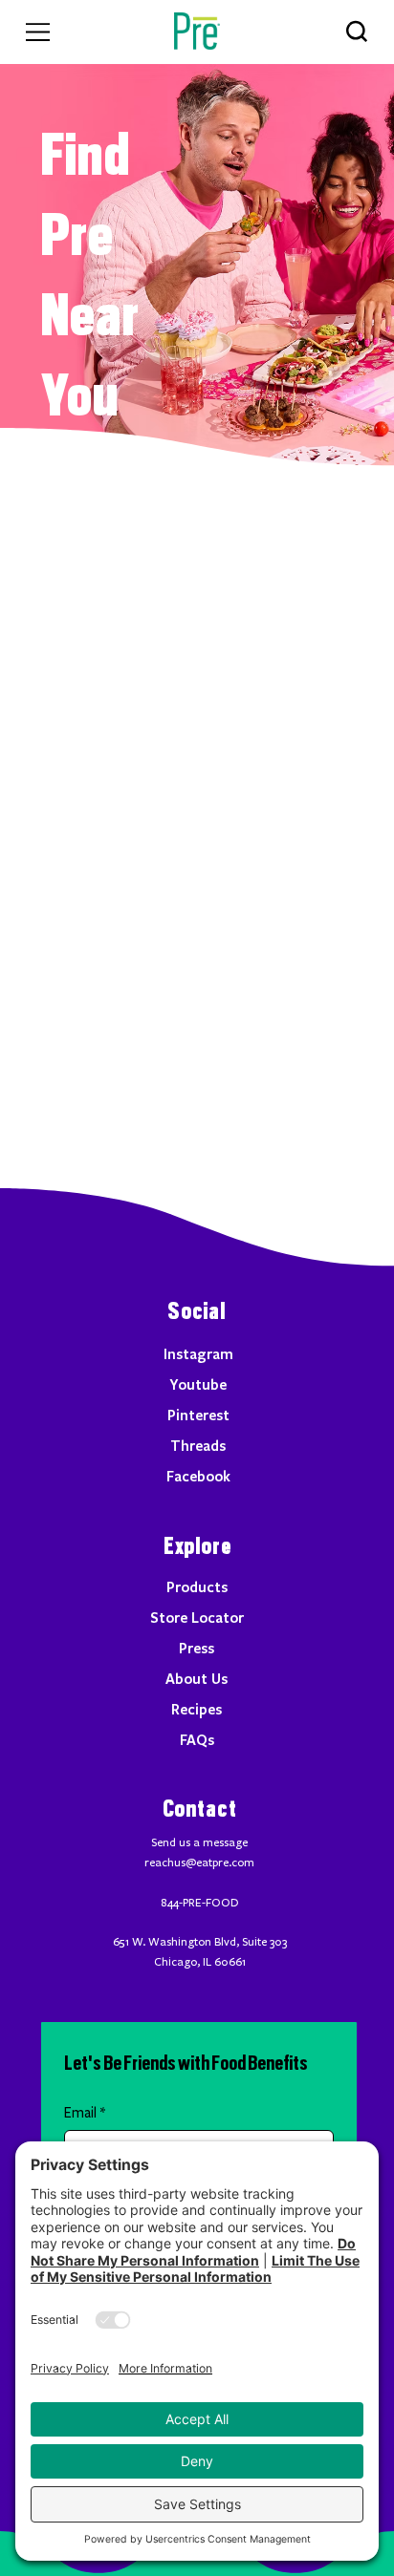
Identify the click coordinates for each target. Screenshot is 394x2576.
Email (85, 2113)
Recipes (197, 1709)
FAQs (197, 1739)
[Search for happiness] (356, 31)
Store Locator (197, 1617)
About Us (197, 1678)
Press (197, 1648)
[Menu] (38, 32)
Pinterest (198, 1415)
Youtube (198, 1384)
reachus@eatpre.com (199, 1863)
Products (197, 1586)
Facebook (198, 1476)
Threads (198, 1445)
